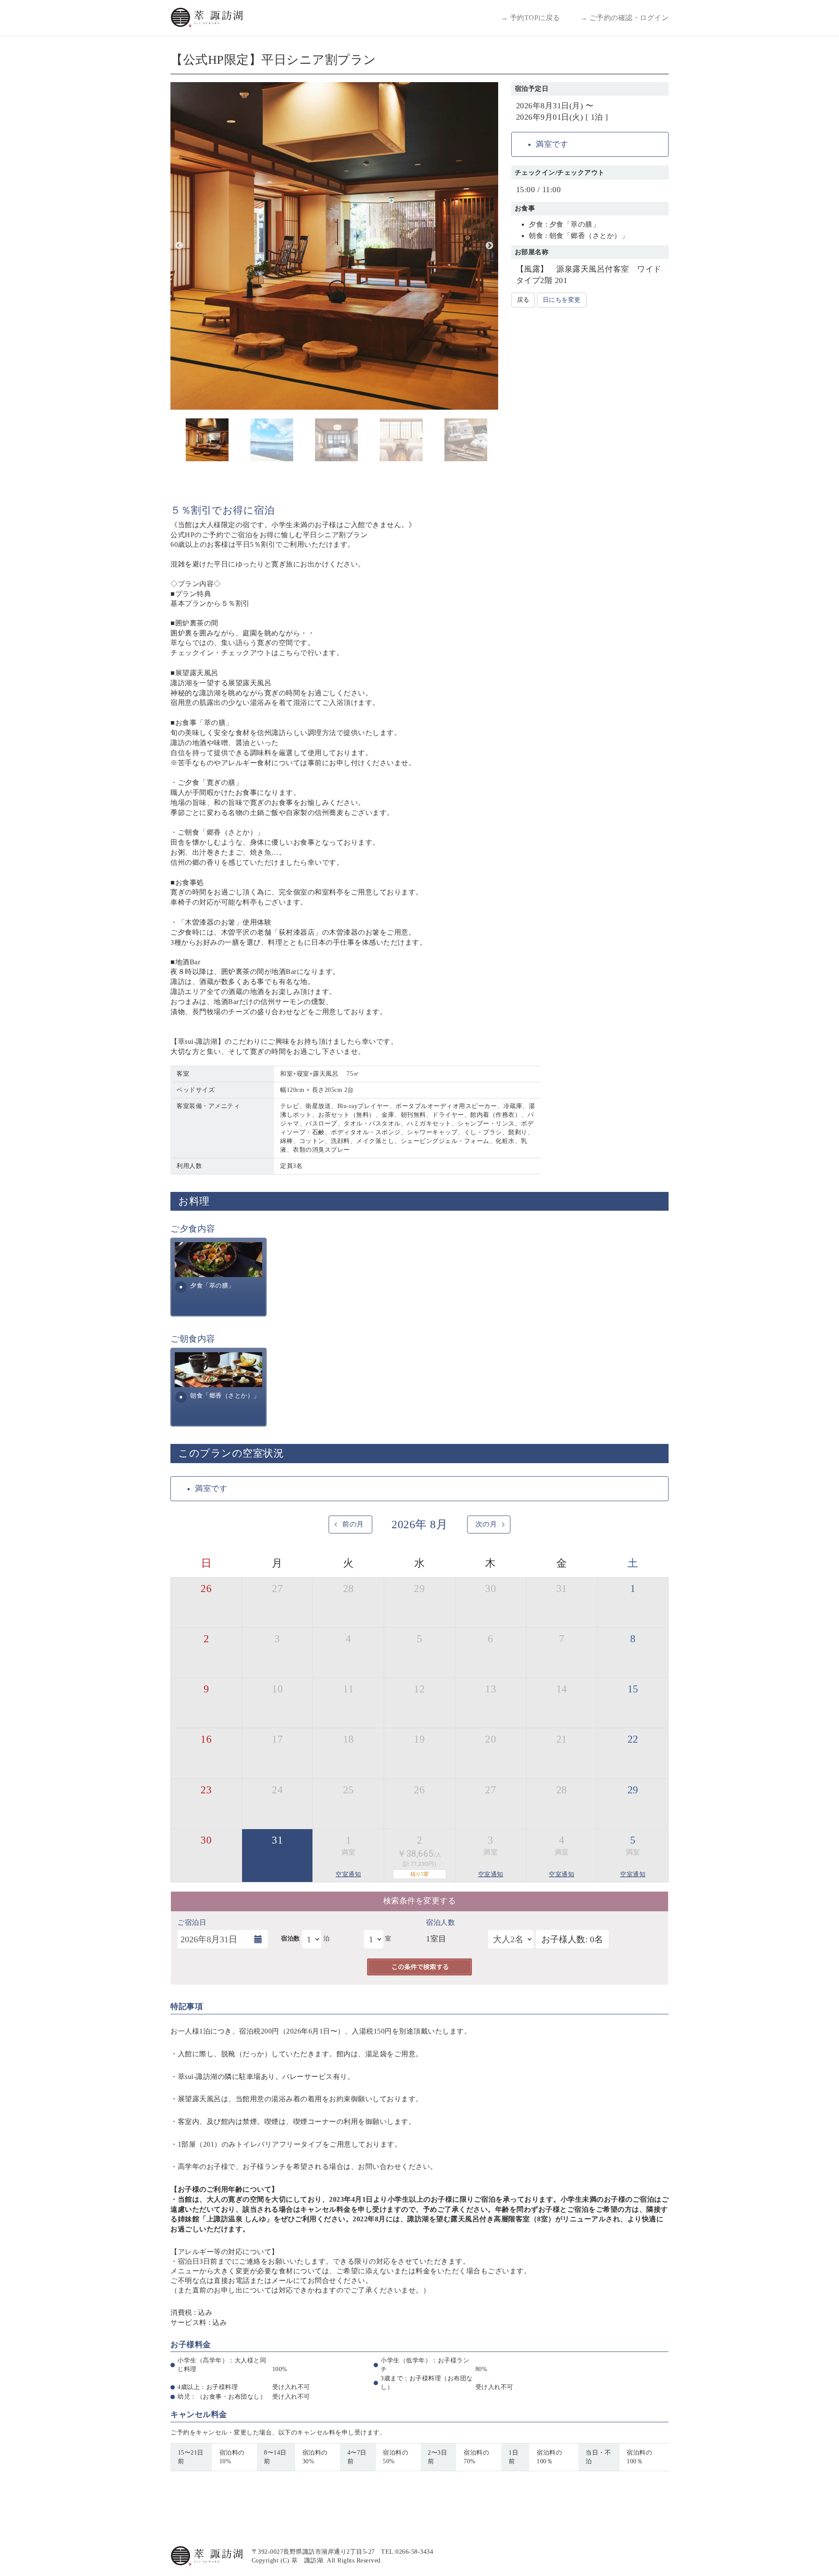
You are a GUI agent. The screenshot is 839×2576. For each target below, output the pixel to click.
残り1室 (419, 1874)
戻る (523, 300)
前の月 (353, 1524)
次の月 (486, 1524)
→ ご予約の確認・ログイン (625, 18)
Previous (179, 246)
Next (489, 246)
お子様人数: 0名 (572, 1939)
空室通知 (348, 1874)
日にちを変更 (562, 300)
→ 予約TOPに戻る (530, 18)
